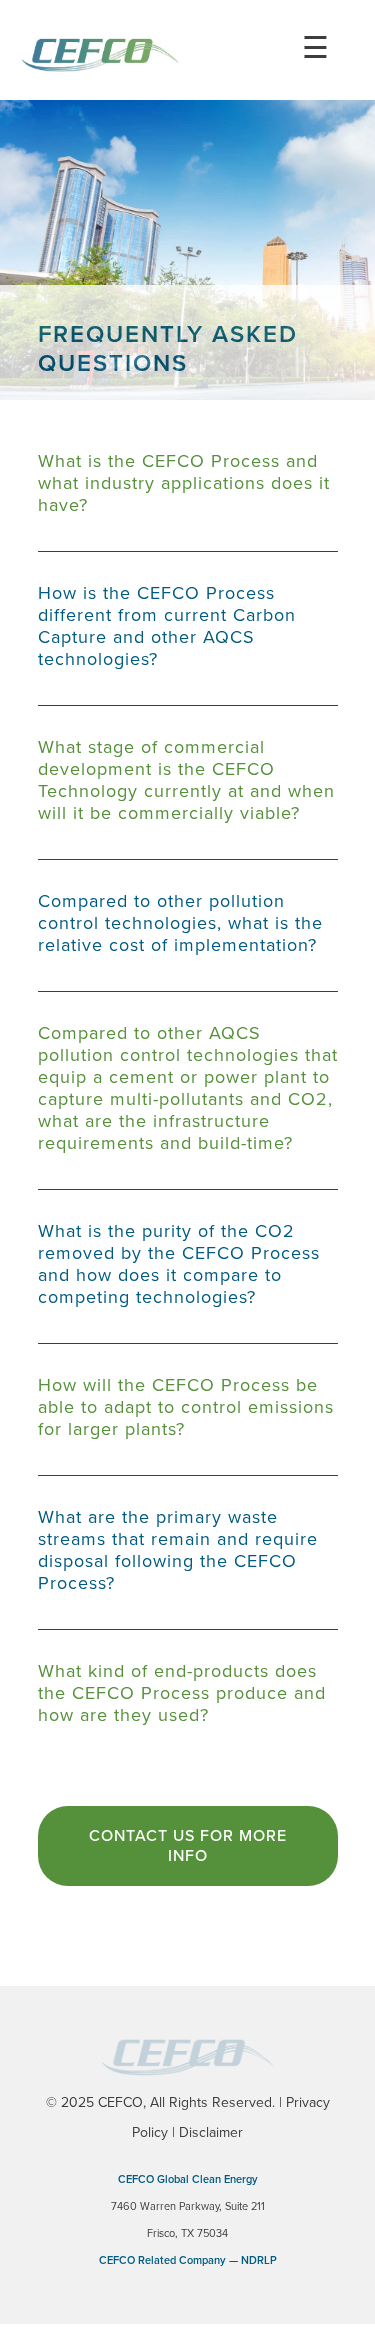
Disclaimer (211, 2132)
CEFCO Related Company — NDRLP (188, 2260)
